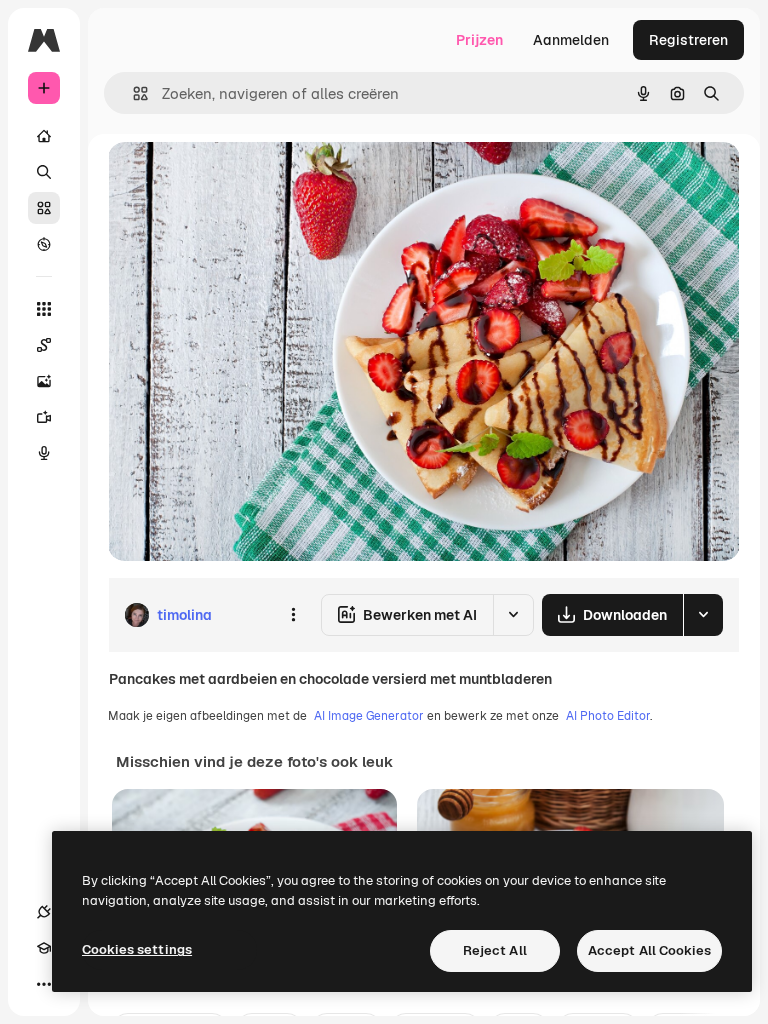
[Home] (44, 136)
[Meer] (44, 984)
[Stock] (44, 208)
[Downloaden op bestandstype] (703, 615)
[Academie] (44, 948)
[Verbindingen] (44, 912)
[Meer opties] (293, 615)
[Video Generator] (44, 417)
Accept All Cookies (649, 950)
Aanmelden (571, 40)
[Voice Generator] (44, 453)
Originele (239, 179)
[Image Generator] (44, 381)
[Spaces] (44, 345)
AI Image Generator (369, 716)
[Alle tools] (44, 309)
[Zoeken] (44, 172)
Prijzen (479, 40)
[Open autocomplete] (132, 93)
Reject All (495, 950)
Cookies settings (137, 949)
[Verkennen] (44, 244)
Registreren (688, 40)
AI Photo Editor (608, 716)
